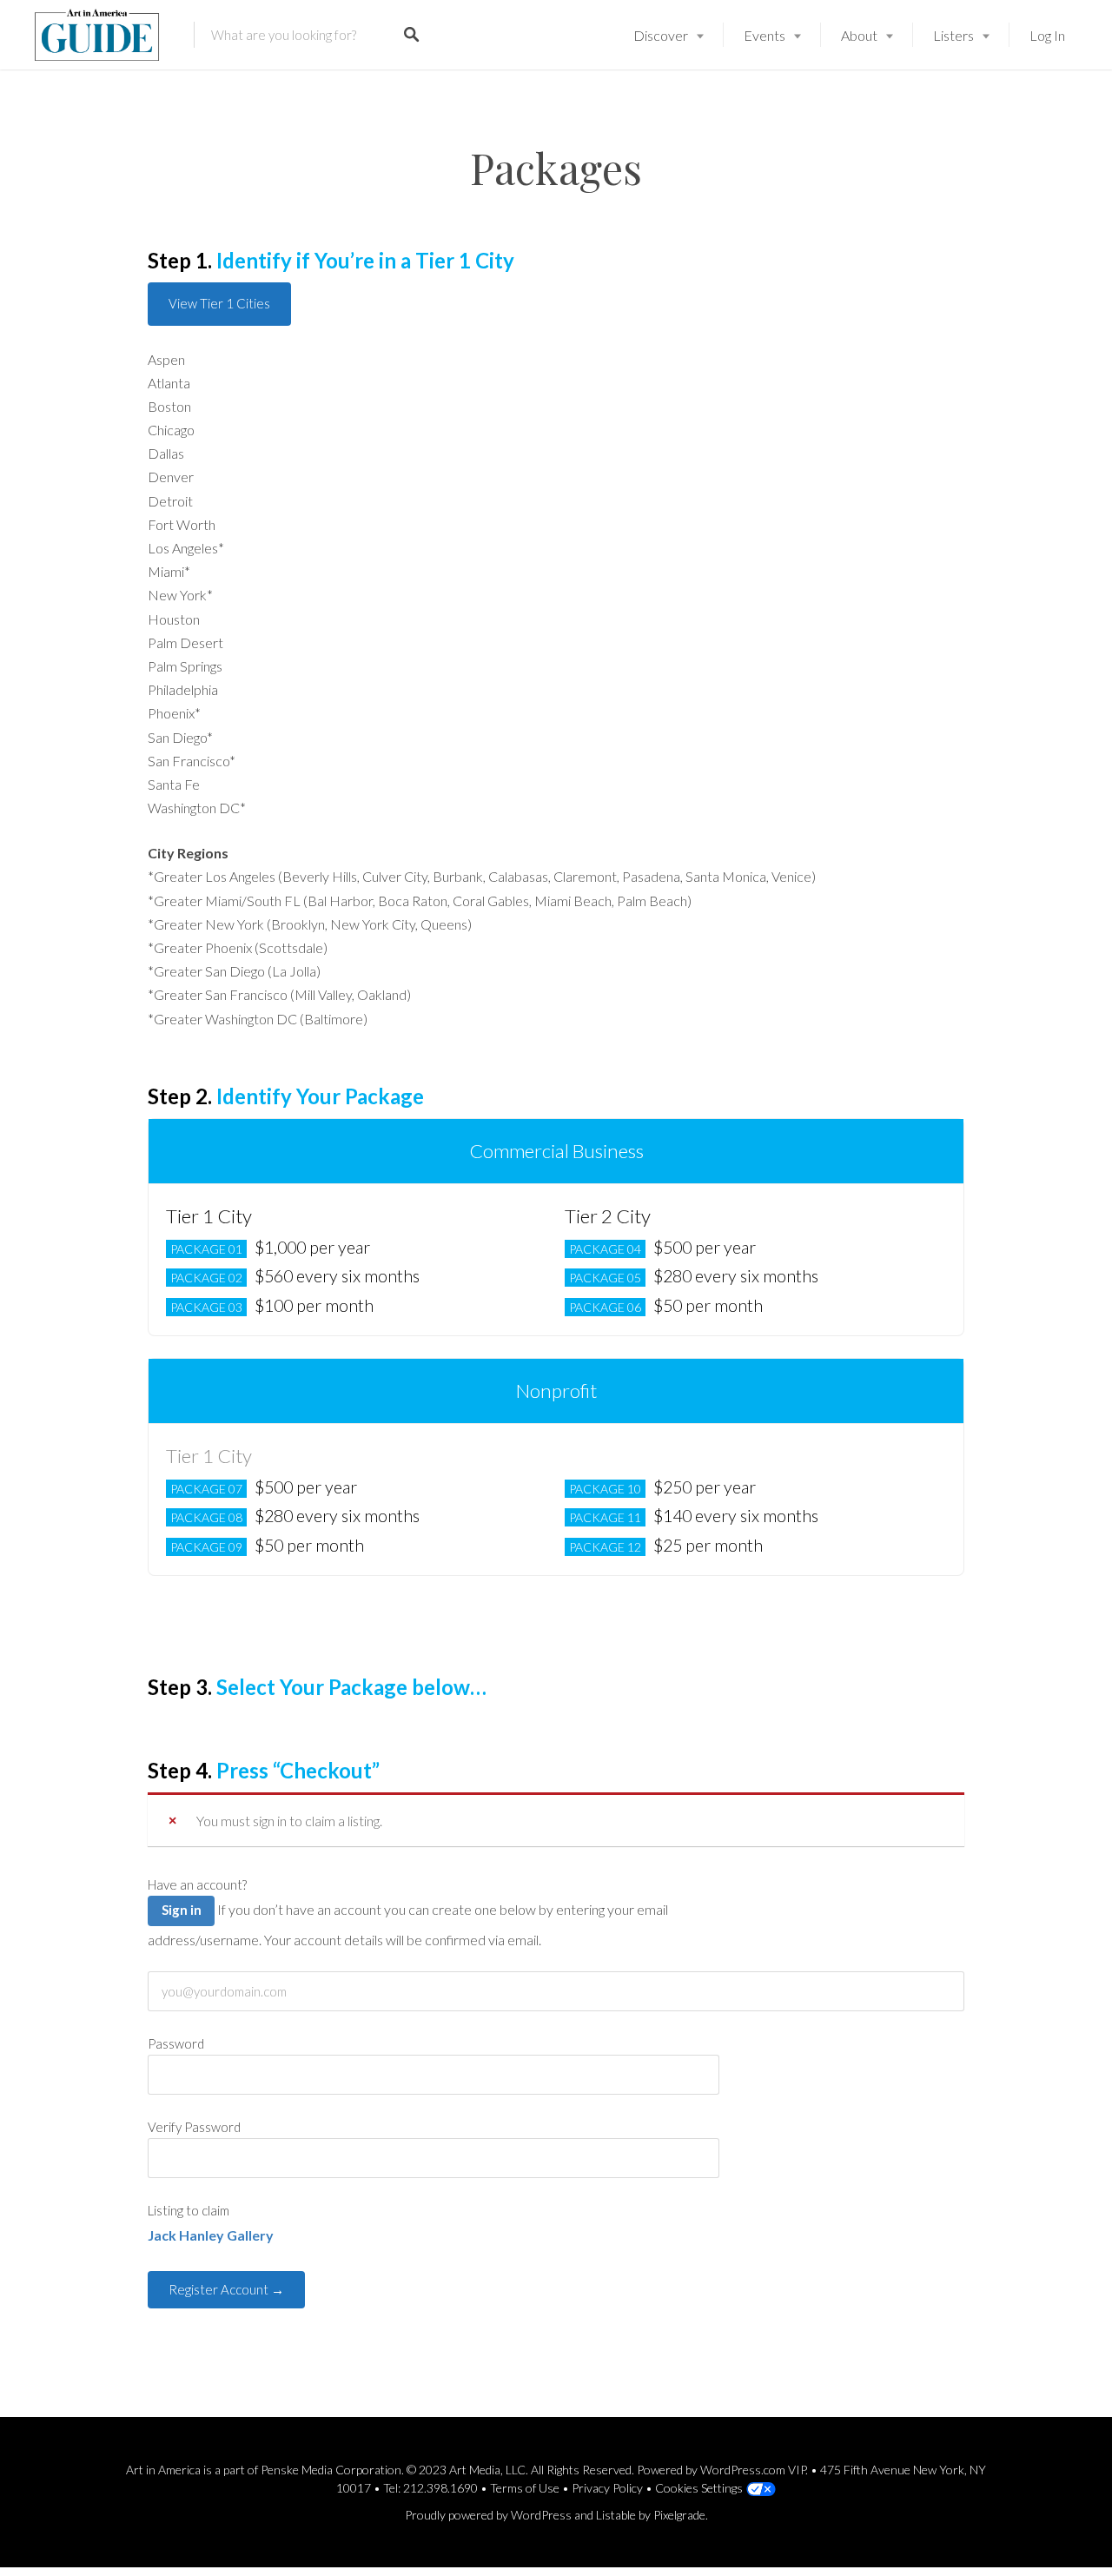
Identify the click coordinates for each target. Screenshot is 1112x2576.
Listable (616, 2515)
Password (176, 2043)
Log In (1047, 35)
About (859, 35)
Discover (661, 35)
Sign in (182, 1910)
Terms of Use (525, 2488)
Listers (953, 35)
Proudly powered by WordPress (488, 2515)
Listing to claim (189, 2210)
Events (764, 35)
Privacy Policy (607, 2488)
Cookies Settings (699, 2488)
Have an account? (197, 1884)
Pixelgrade (679, 2515)
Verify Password (194, 2127)
